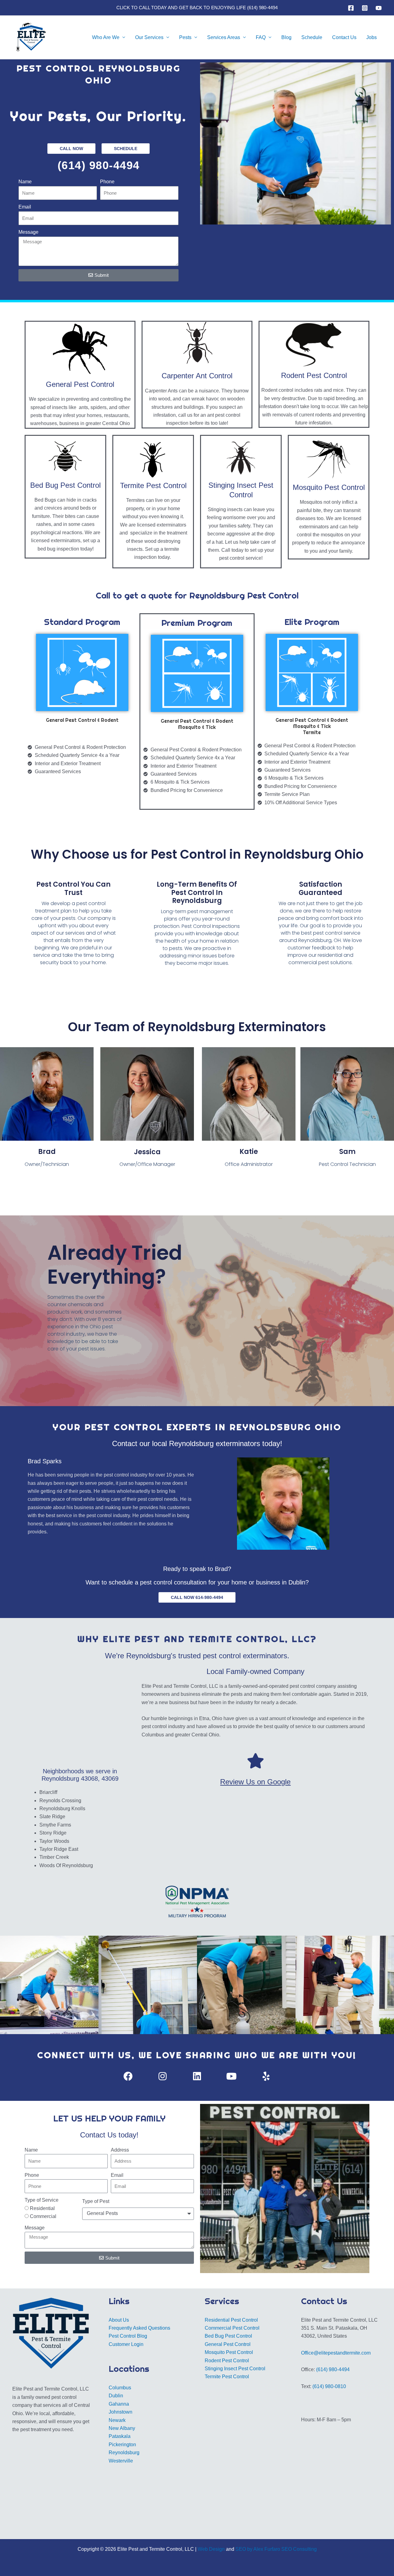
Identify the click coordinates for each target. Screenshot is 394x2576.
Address (120, 2150)
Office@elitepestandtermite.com (336, 2353)
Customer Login (126, 2344)
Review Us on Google (255, 1782)
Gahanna (119, 2404)
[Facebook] (351, 8)
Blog (286, 37)
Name (25, 182)
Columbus (120, 2388)
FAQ (261, 37)
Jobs (372, 37)
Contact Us (344, 37)
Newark (117, 2420)
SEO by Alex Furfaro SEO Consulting (276, 2549)
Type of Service (42, 2200)
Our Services (149, 37)
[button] (29, 1902)
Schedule (312, 37)
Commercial (43, 2216)
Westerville (121, 2461)
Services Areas (224, 37)
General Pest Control (80, 384)
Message (28, 232)
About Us (119, 2320)
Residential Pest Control (231, 2320)
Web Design (211, 2549)
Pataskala (120, 2436)
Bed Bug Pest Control (65, 485)
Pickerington (122, 2445)
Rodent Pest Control (314, 375)
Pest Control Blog (128, 2336)
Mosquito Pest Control (329, 487)
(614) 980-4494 (99, 165)
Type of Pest (96, 2201)
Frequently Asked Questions (139, 2328)
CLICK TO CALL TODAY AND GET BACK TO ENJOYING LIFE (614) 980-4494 (197, 8)
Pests (185, 37)
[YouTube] (379, 8)
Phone (107, 182)
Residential (42, 2208)
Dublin (116, 2396)
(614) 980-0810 (329, 2386)
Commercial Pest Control (232, 2328)
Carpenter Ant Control (197, 376)
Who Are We (106, 37)
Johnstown (121, 2412)
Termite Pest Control (153, 485)
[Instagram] (365, 8)
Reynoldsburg (124, 2453)
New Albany (122, 2428)
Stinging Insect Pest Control (235, 2369)
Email (25, 207)
